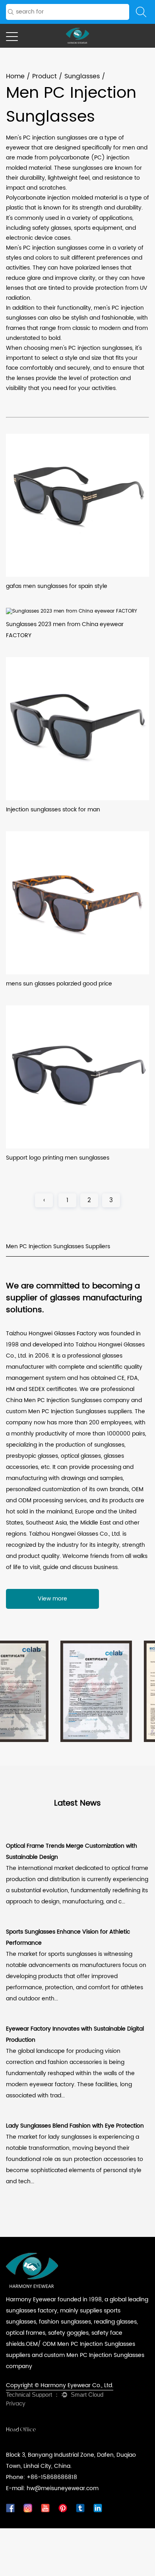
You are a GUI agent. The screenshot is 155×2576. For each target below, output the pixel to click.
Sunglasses (82, 76)
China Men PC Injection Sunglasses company (68, 1400)
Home (15, 76)
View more (52, 1599)
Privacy (16, 2404)
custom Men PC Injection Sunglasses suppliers (69, 1411)
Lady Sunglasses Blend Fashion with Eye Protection (75, 2126)
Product (45, 76)
